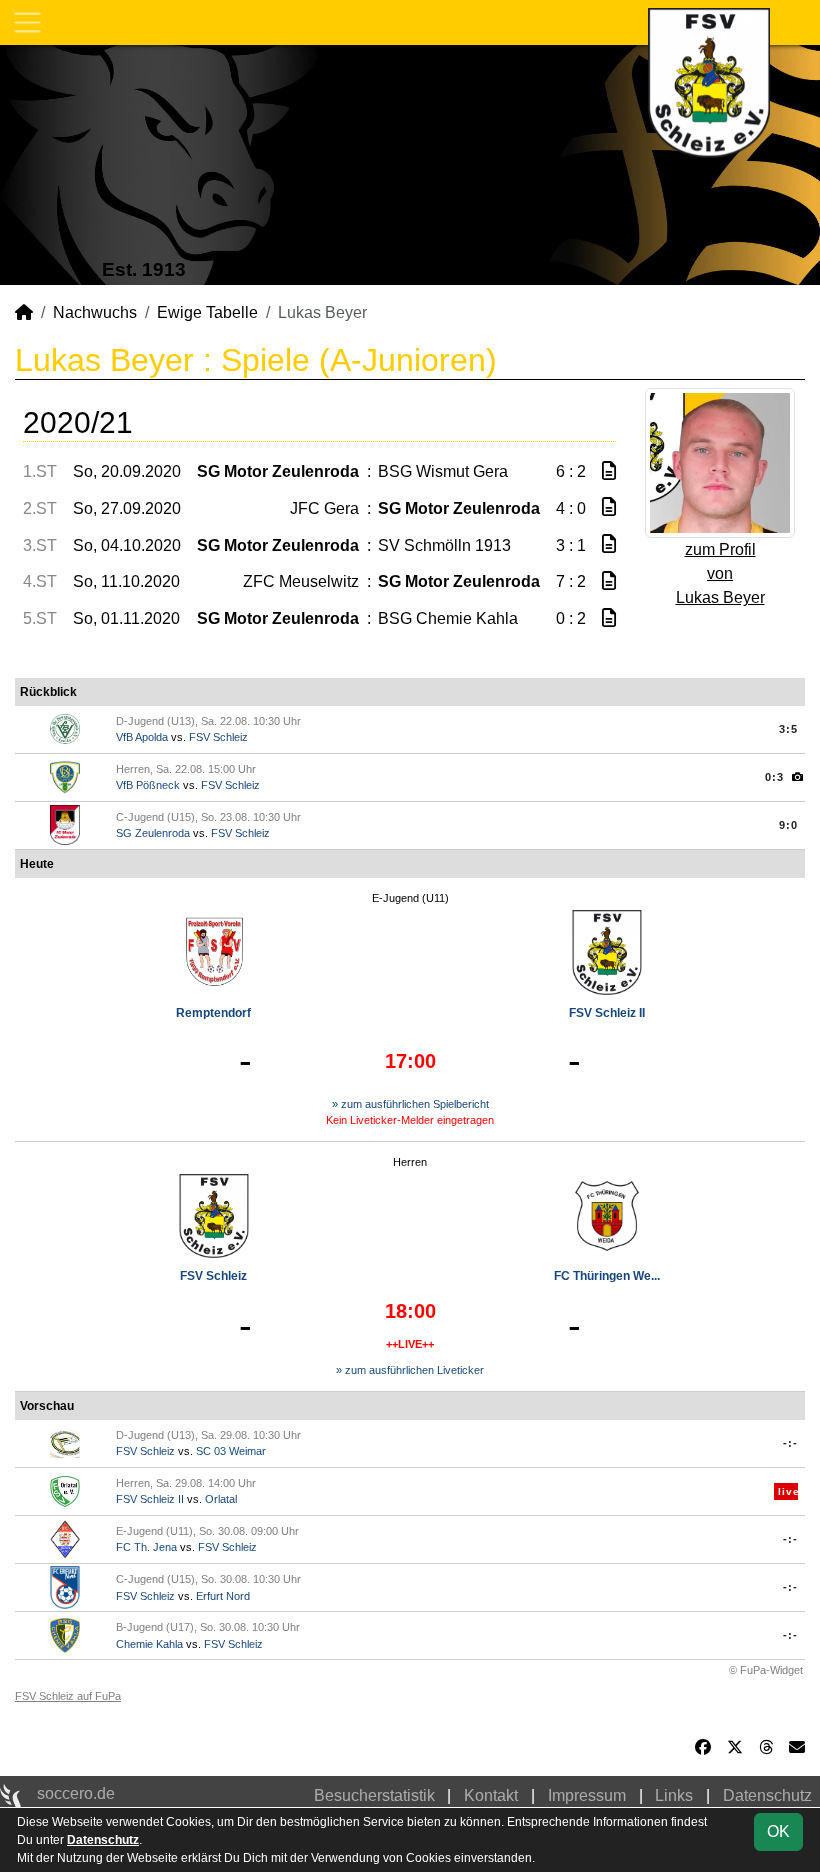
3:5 (788, 729)
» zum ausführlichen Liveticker (410, 1370)
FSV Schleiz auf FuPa (68, 1696)
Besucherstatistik (374, 1795)
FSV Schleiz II (607, 1013)
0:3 (774, 777)
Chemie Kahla (149, 1644)
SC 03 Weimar (231, 1451)
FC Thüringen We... (607, 1276)
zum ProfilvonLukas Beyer (720, 573)
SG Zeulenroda (153, 833)
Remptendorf (213, 1013)
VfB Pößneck (148, 785)
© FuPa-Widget (766, 1670)
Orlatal (221, 1499)
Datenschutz (767, 1795)
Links (674, 1795)
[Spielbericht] (609, 471)
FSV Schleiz (218, 737)
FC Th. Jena (146, 1547)
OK (778, 1831)
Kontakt (491, 1795)
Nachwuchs (95, 312)
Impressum (587, 1795)
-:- (790, 1443)
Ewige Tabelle (207, 312)
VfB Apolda (142, 737)
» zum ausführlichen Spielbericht (410, 1104)
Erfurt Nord (223, 1596)
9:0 (788, 825)
